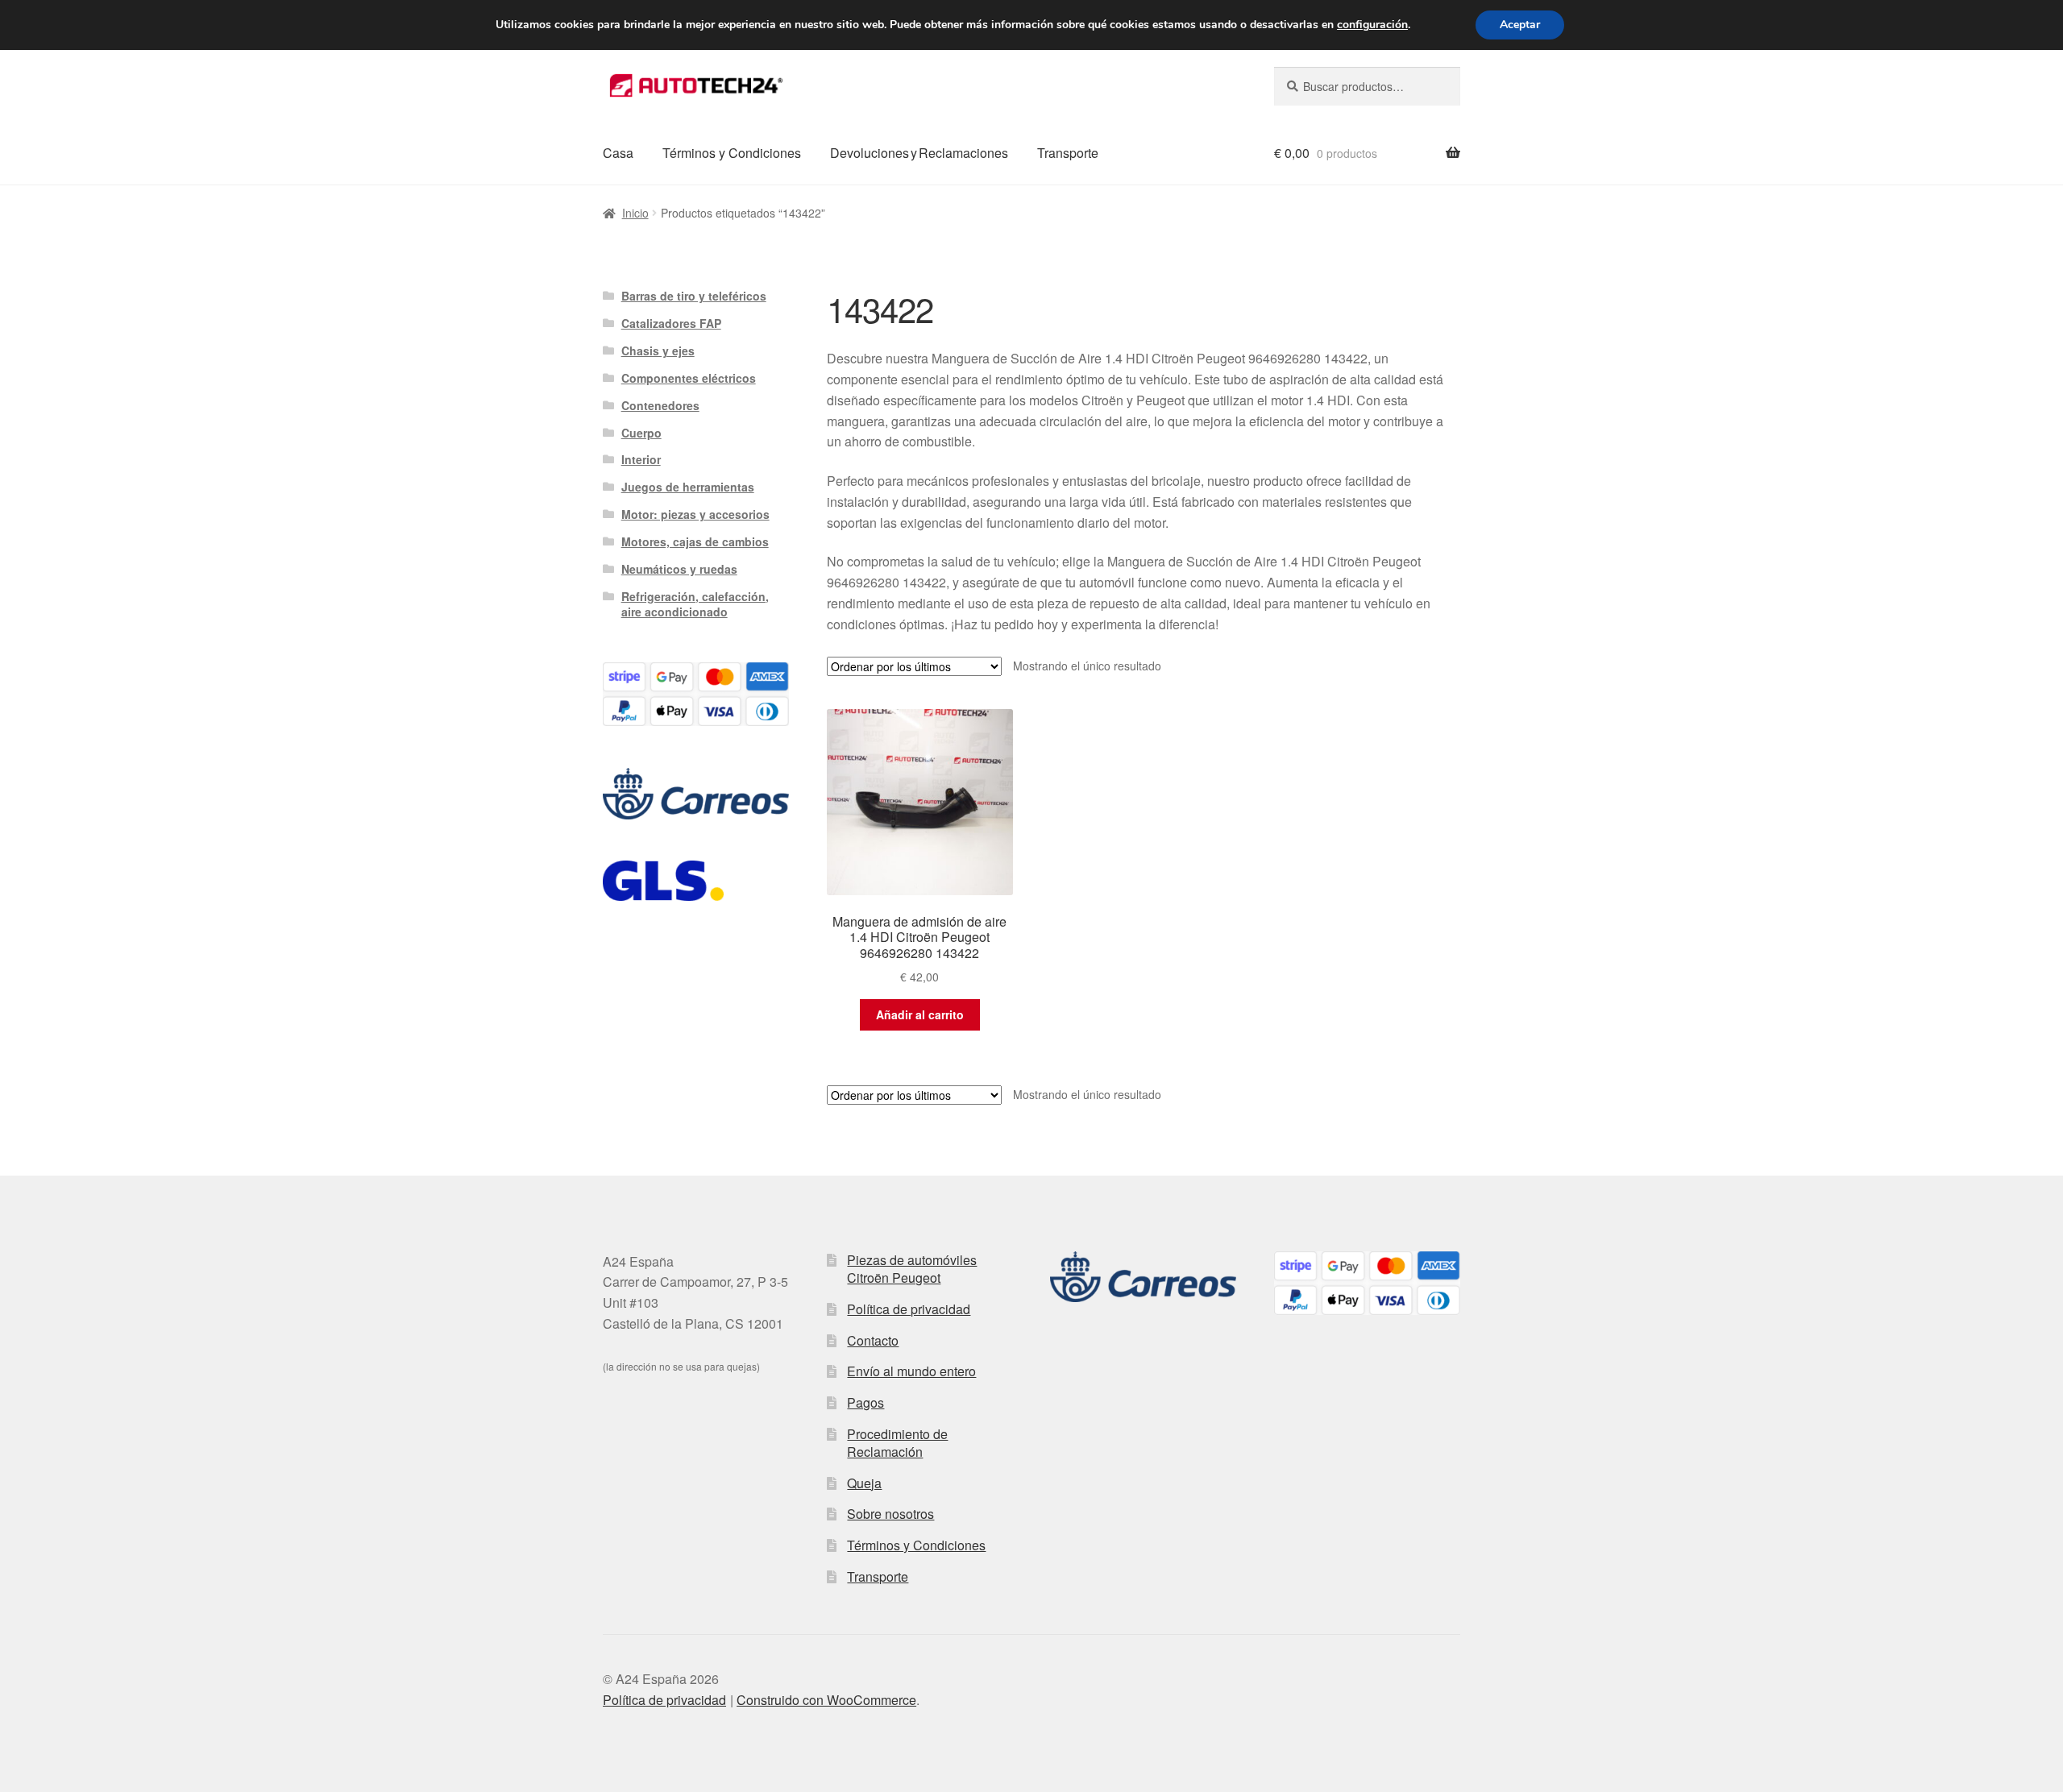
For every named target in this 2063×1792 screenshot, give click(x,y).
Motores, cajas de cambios (695, 541)
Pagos (865, 1402)
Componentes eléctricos (689, 378)
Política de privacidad (909, 1309)
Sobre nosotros (890, 1514)
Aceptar (1520, 25)
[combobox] (1367, 86)
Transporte (1068, 153)
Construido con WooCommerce (826, 1700)
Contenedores (660, 405)
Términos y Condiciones (732, 153)
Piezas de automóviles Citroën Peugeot (912, 1269)
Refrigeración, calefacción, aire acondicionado (695, 604)
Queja (864, 1483)
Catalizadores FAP (671, 323)
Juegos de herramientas (688, 487)
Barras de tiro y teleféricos (694, 296)
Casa (618, 153)
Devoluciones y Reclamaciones (919, 153)
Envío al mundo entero (911, 1371)
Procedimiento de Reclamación (897, 1443)
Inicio (635, 213)
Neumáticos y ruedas (679, 569)
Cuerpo (641, 433)
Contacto (873, 1340)
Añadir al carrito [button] (920, 1014)
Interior (641, 459)
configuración (1372, 25)
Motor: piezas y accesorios (695, 514)
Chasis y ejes (658, 351)
